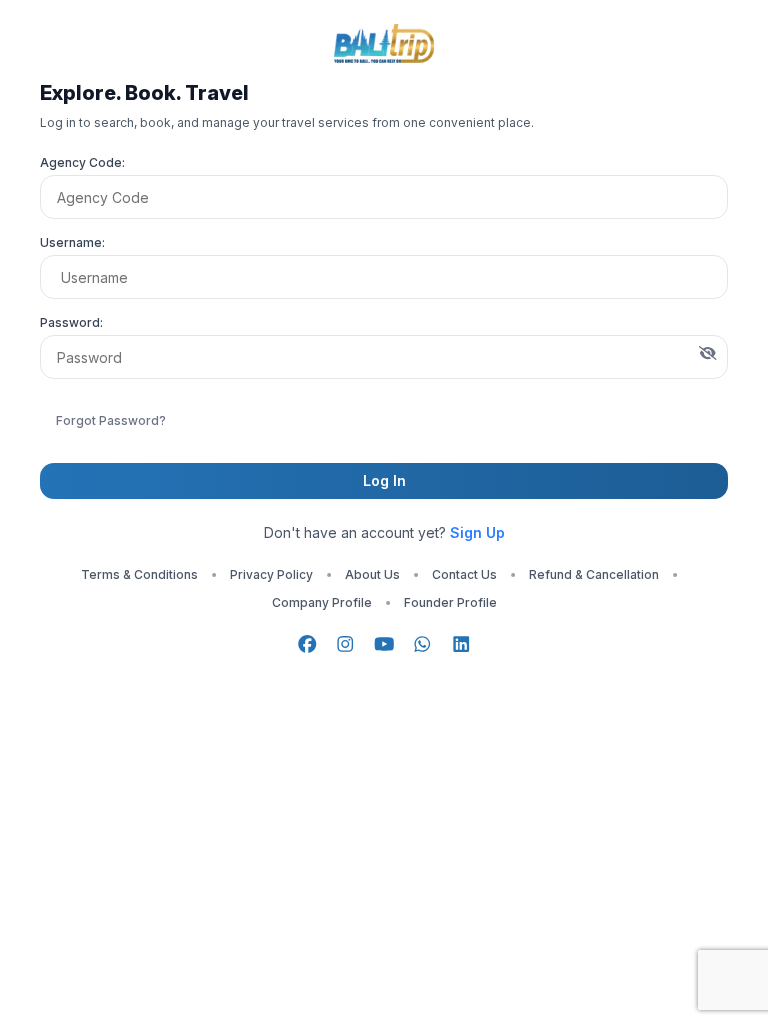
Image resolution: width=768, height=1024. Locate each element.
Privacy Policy (271, 574)
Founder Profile (450, 602)
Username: (72, 242)
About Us (372, 574)
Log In (384, 480)
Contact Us (464, 574)
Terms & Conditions (139, 574)
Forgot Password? (111, 420)
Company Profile (322, 602)
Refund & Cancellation (594, 574)
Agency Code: (82, 162)
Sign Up (477, 532)
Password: (71, 322)
